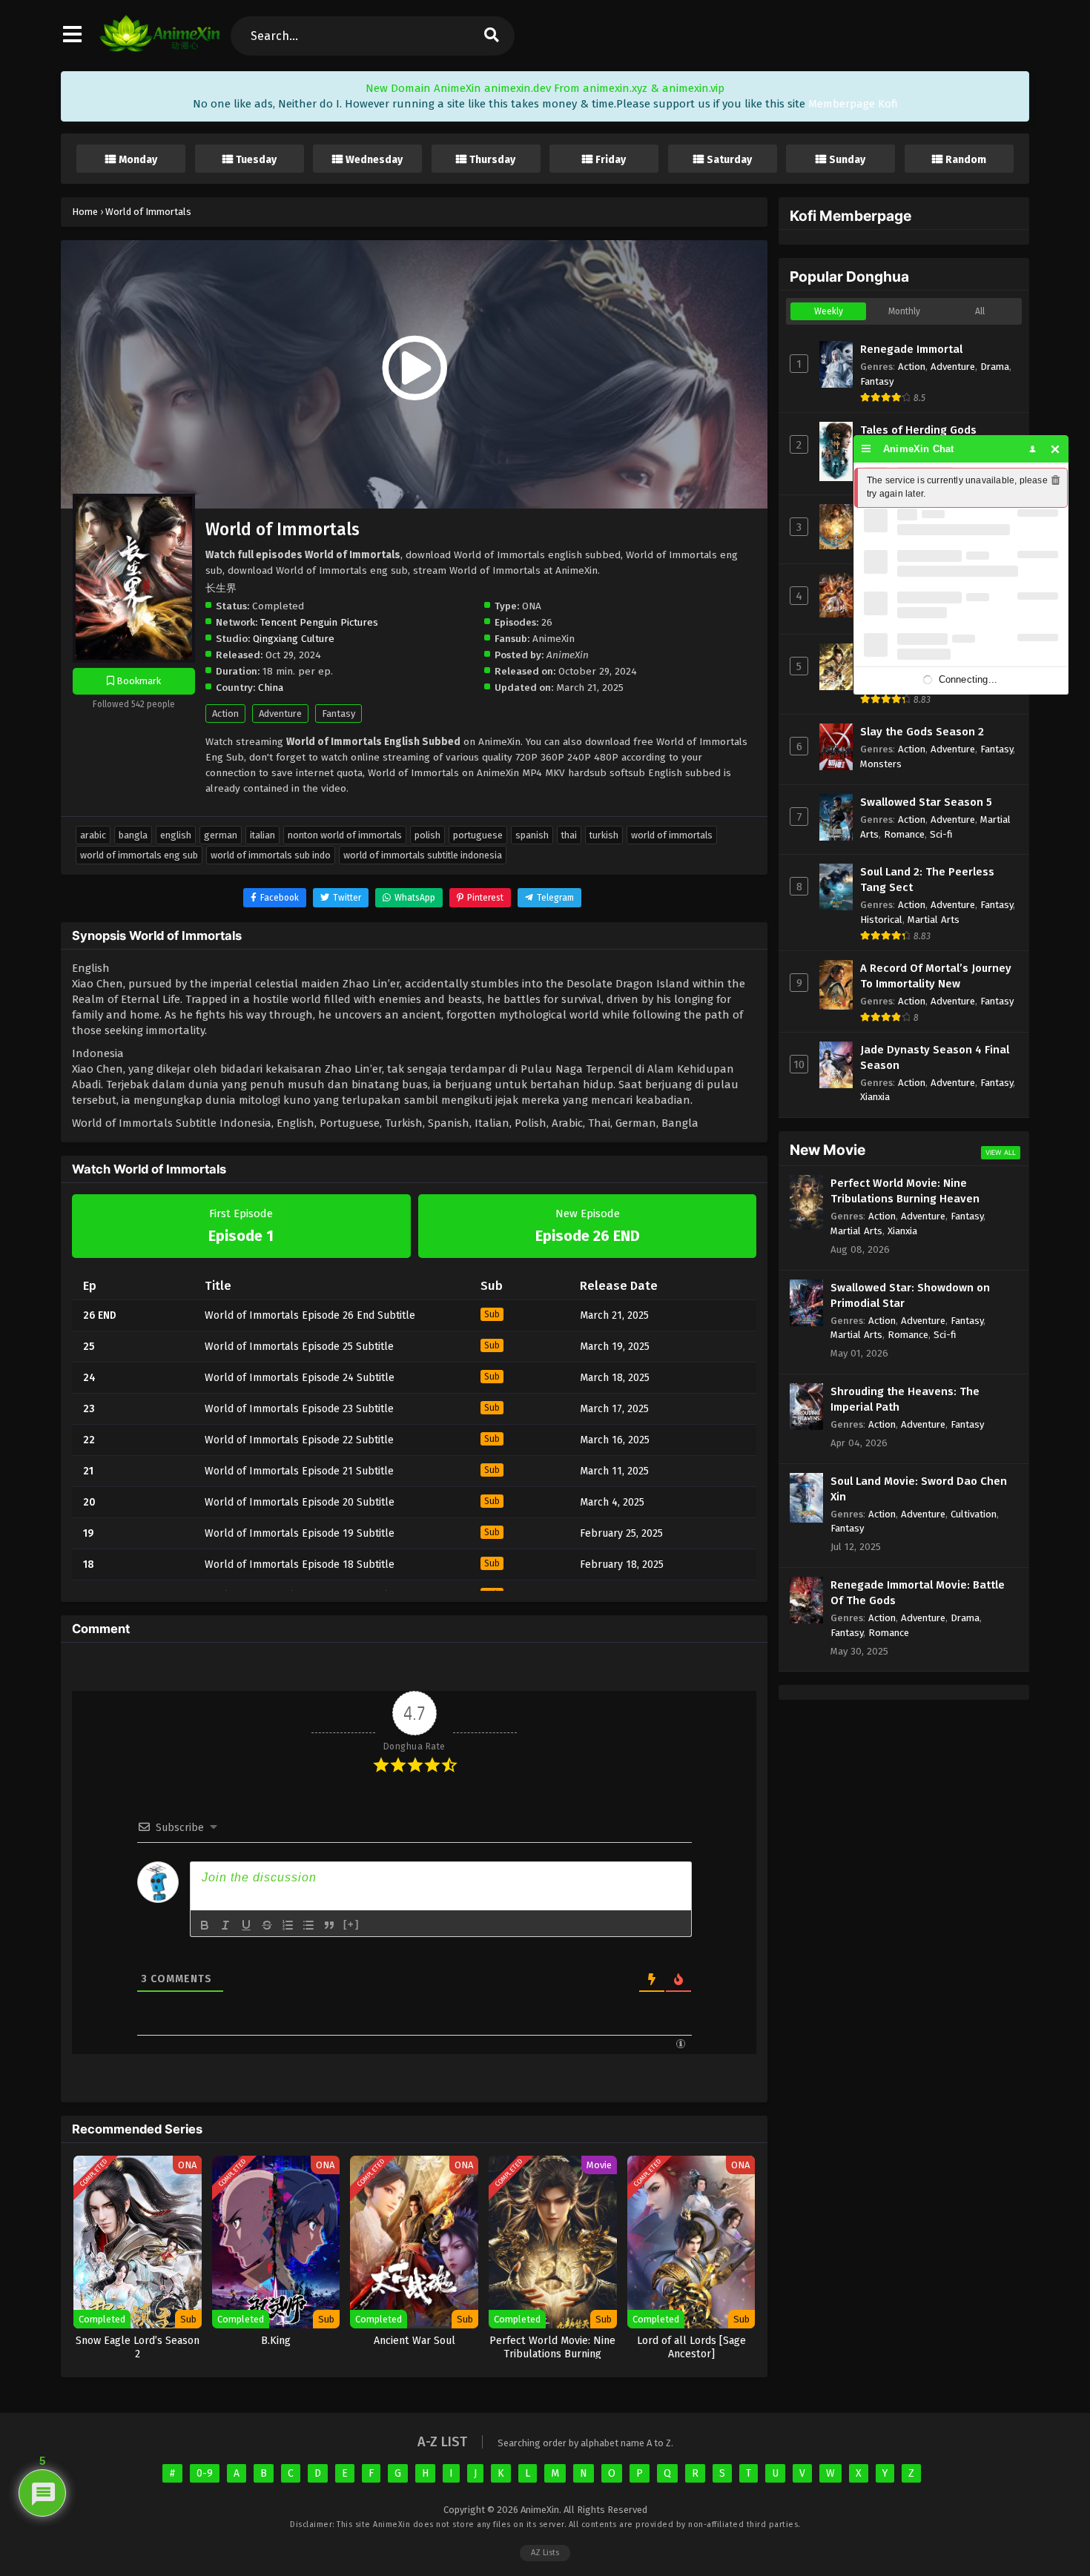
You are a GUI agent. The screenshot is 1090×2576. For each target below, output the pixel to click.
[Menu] (866, 449)
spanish (532, 835)
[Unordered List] (308, 1925)
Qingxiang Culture (294, 639)
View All (1001, 1152)
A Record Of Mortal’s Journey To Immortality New (936, 976)
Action (225, 713)
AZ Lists (545, 2553)
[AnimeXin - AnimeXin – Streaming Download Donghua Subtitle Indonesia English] (160, 48)
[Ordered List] (288, 1925)
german (221, 835)
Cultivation (974, 1514)
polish (427, 835)
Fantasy (338, 713)
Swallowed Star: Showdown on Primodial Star (910, 1295)
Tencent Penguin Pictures (319, 622)
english (176, 835)
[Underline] (246, 1925)
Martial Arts (934, 920)
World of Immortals (672, 835)
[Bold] (205, 1925)
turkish (604, 835)
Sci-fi (941, 834)
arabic (93, 835)
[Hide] (1056, 449)
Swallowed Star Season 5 (926, 802)
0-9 (205, 2473)
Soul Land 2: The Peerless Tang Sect (927, 880)
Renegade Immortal (911, 349)
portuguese (478, 835)
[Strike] (267, 1925)
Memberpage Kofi (853, 104)
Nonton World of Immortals (345, 835)
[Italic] (225, 1925)
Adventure (280, 713)
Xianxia (875, 1097)
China (271, 688)
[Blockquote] (329, 1925)
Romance (904, 834)
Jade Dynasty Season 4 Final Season (935, 1057)
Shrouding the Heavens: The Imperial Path (905, 1399)
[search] (491, 36)
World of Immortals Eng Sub (139, 855)
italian (262, 835)
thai (569, 835)
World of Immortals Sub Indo (271, 855)
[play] (414, 369)
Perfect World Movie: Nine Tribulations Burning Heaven (905, 1191)
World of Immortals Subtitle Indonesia (423, 855)
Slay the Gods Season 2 (922, 732)
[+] (351, 1924)
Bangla (133, 835)
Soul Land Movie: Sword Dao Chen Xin (919, 1489)
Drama (995, 367)
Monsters (881, 764)
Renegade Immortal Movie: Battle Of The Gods (918, 1593)
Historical (881, 920)
